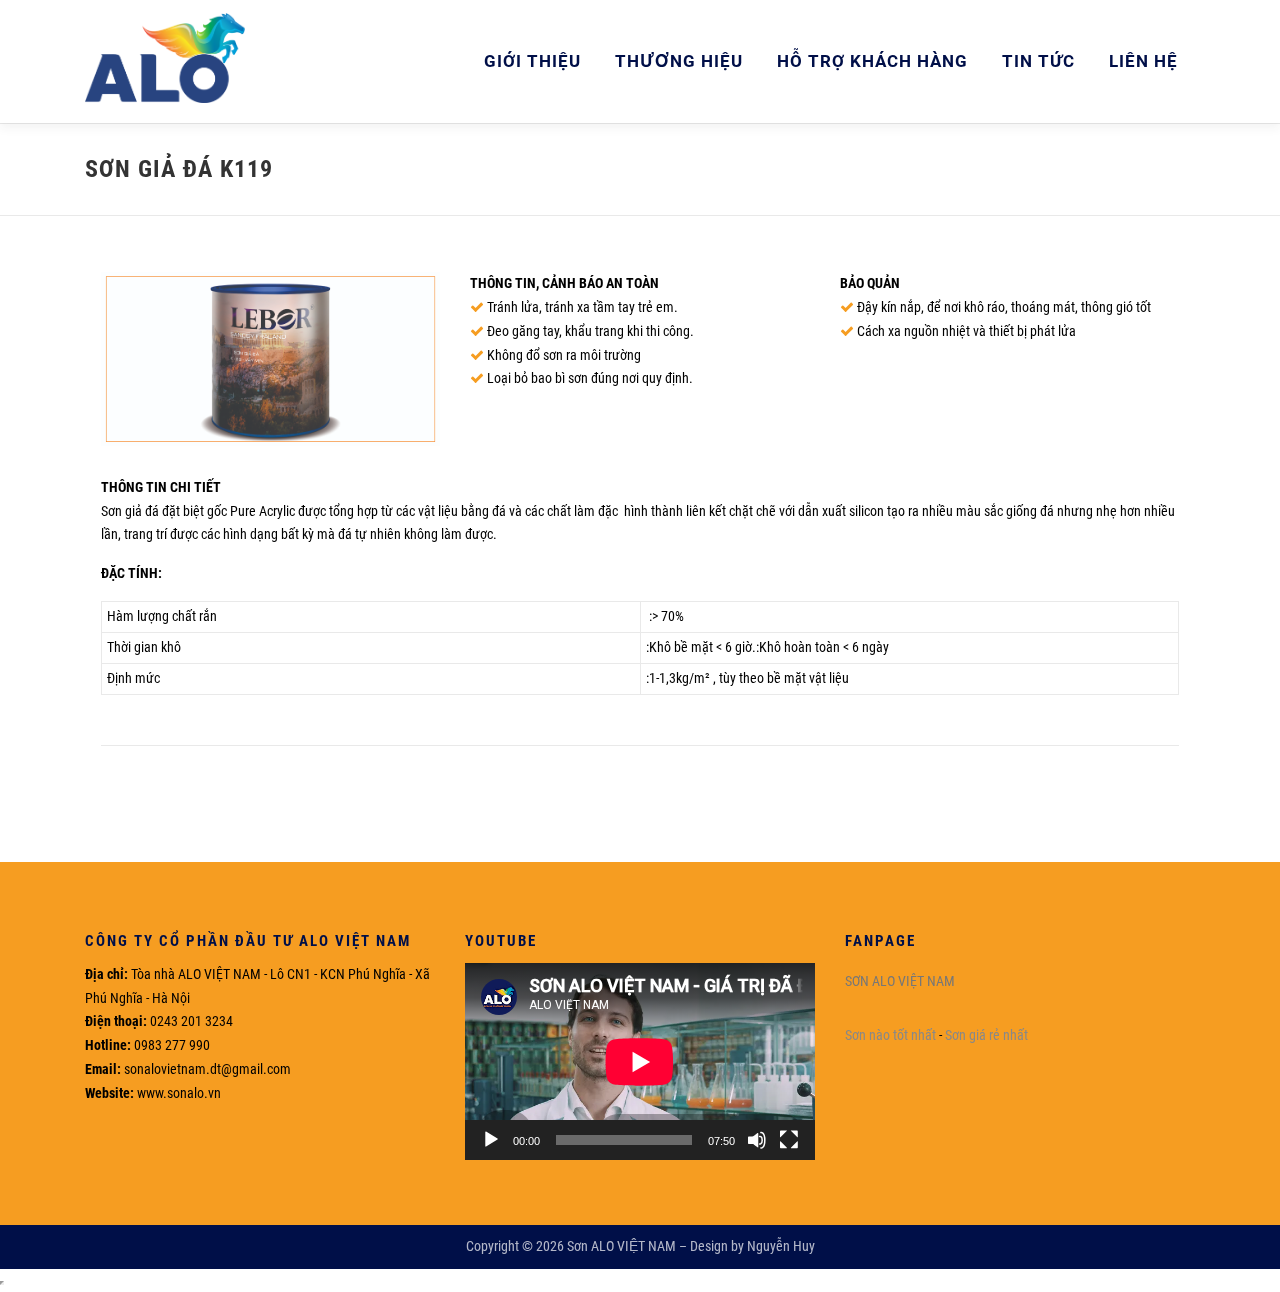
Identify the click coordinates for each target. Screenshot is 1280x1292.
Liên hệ (1143, 61)
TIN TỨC (1038, 61)
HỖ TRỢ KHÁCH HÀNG (872, 61)
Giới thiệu (532, 61)
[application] (640, 1061)
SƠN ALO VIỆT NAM (900, 981)
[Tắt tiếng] (757, 1140)
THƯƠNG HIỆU (679, 61)
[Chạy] (491, 1140)
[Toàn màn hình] (789, 1140)
